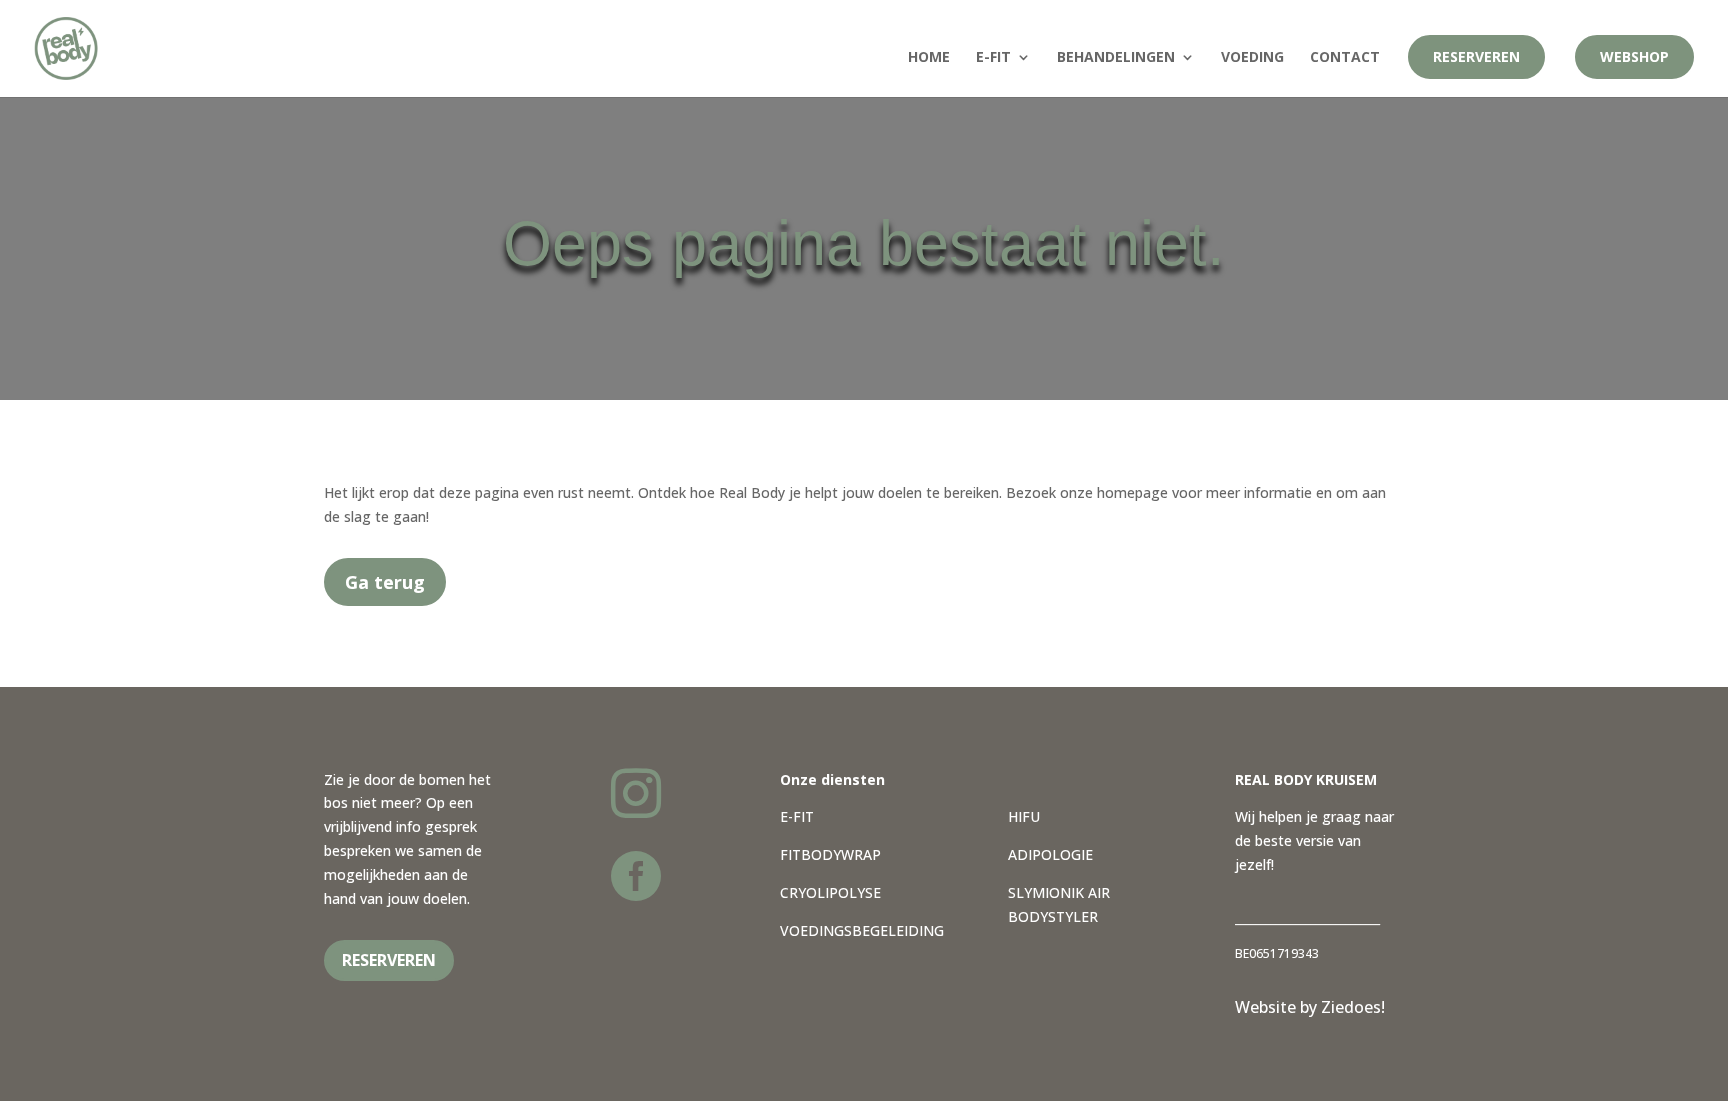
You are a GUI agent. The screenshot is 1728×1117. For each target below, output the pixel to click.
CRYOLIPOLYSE (830, 892)
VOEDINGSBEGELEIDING (862, 930)
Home (929, 58)
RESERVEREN (389, 960)
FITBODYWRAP (830, 854)
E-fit (993, 58)
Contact (1345, 58)
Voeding (1252, 58)
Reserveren (1476, 56)
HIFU (1024, 816)
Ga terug (385, 582)
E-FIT (797, 816)
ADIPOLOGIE (1050, 854)
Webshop (1634, 56)
